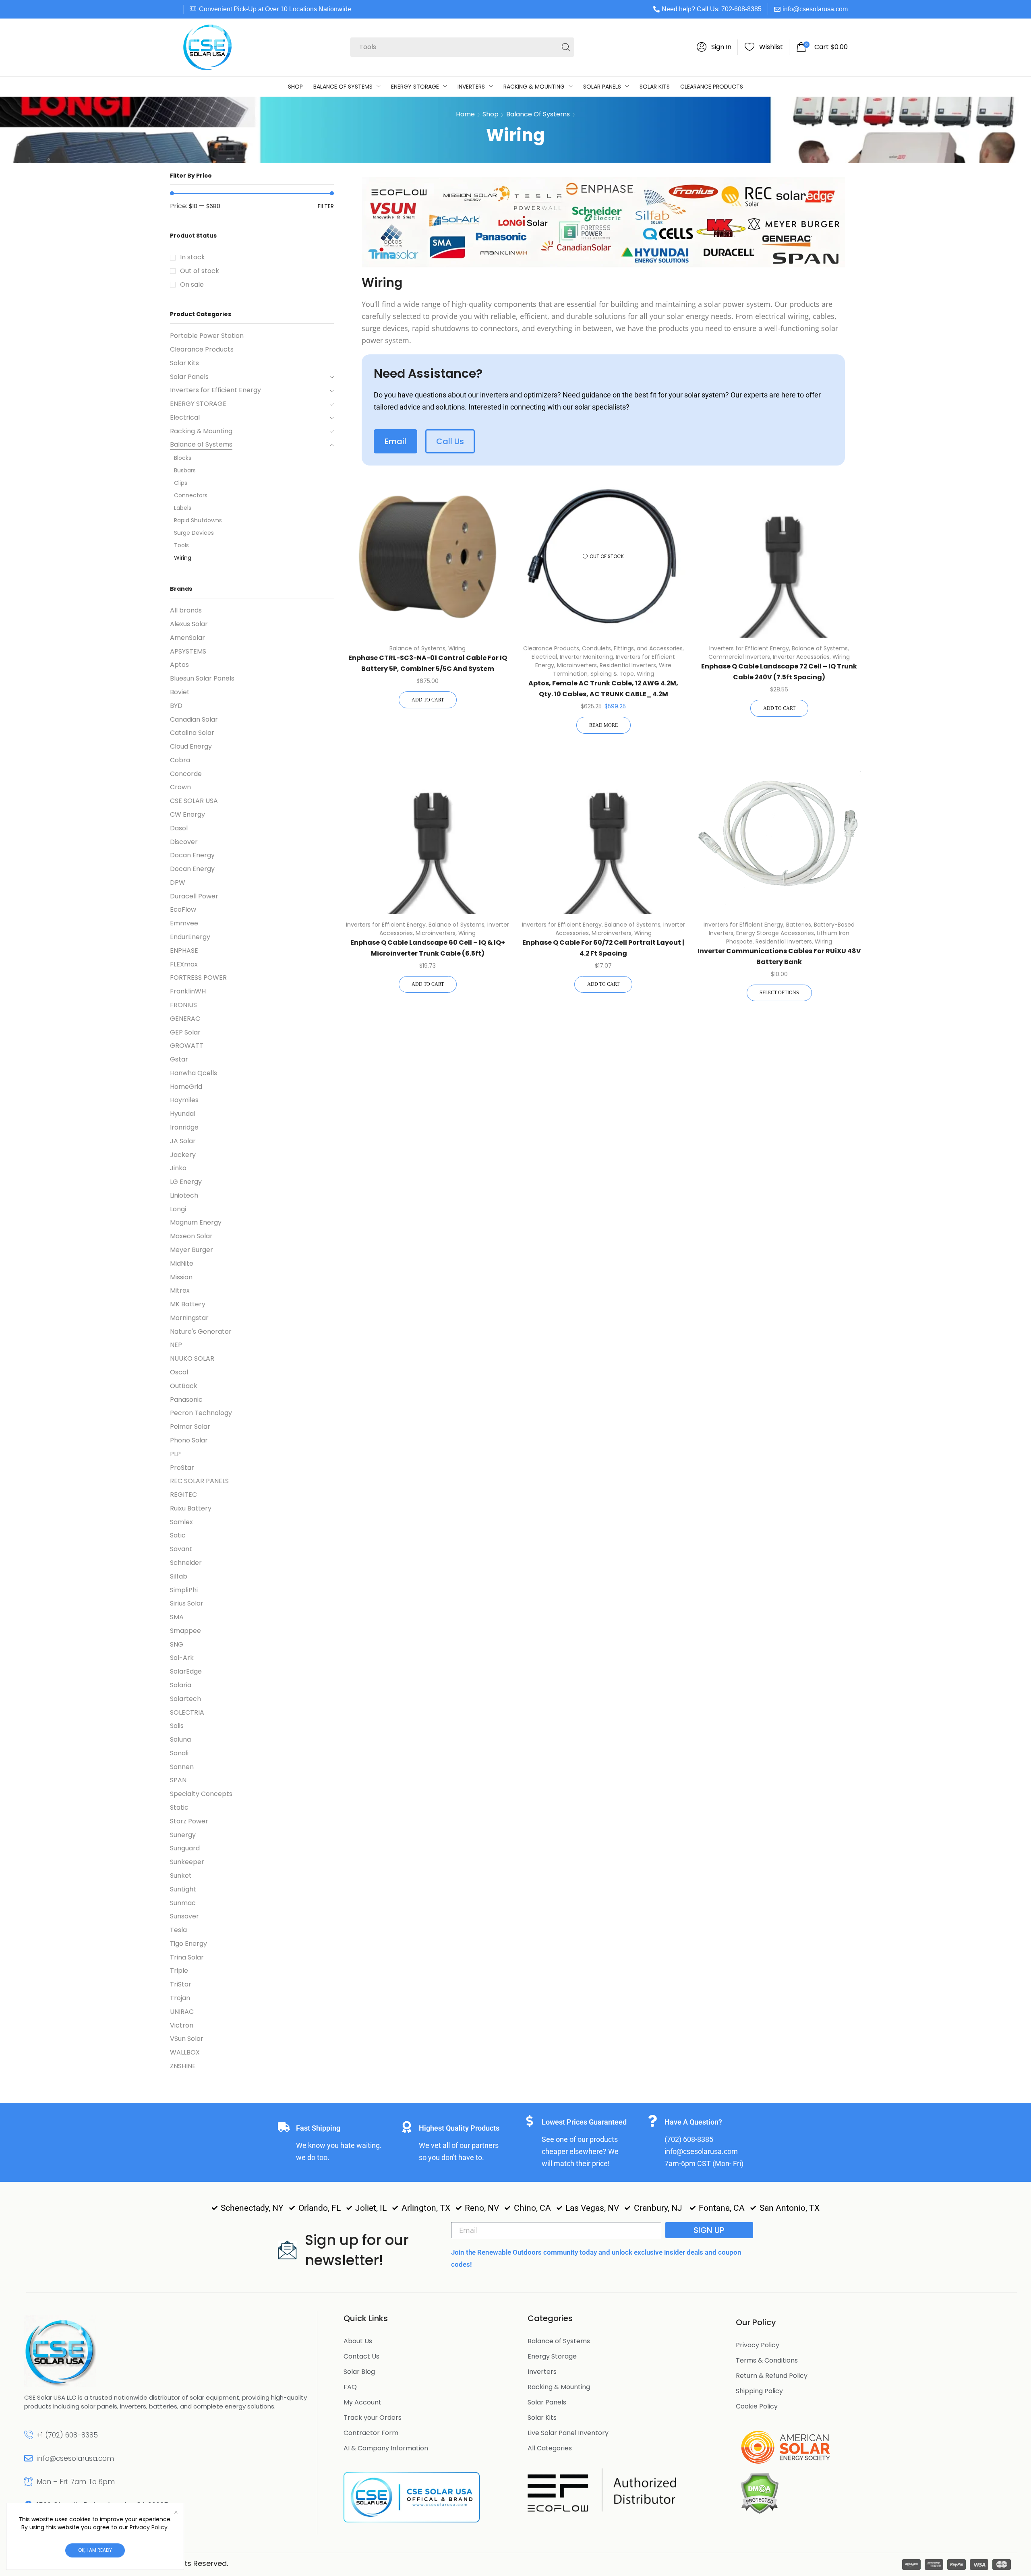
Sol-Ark (182, 1658)
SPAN (178, 1780)
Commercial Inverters (739, 657)
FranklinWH (188, 991)
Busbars (185, 470)
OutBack (184, 1386)
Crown (180, 787)
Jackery (183, 1155)
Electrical (544, 657)
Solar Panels (189, 377)
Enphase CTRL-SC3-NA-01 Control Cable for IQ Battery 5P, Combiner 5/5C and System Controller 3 (428, 668)
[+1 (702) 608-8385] (28, 2435)
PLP (175, 1454)
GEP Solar (185, 1032)
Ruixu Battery (191, 1508)
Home (465, 114)
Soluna (180, 1739)
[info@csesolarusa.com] (28, 2458)
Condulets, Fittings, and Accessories (632, 648)
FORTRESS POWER (198, 978)
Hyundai (182, 1114)
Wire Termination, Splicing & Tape (612, 669)
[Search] (566, 47)
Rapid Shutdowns (198, 520)
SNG (177, 1644)
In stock (193, 257)
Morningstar (189, 1318)
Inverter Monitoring (586, 657)
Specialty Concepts (201, 1794)
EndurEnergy (190, 937)
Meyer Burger (192, 1250)
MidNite (182, 1263)
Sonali (179, 1753)
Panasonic (186, 1400)
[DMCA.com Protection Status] (759, 2493)
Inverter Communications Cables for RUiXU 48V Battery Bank (779, 956)
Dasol (179, 828)
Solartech (185, 1699)
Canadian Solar (194, 719)
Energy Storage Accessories (775, 933)
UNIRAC (182, 2012)
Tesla (178, 1930)
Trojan (180, 1998)
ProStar (182, 1468)
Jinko (178, 1168)
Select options (779, 993)
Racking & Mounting (201, 431)
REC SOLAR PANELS (199, 1481)
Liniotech (184, 1195)
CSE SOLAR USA (194, 801)
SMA (177, 1617)
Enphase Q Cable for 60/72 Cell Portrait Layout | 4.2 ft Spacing (603, 948)
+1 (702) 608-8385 (67, 2435)
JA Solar (183, 1141)
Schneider (186, 1563)
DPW (178, 882)
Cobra (180, 760)
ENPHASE (184, 951)
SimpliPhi (184, 1590)
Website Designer (263, 2563)
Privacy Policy (149, 2527)
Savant (181, 1549)
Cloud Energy (191, 746)
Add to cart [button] (428, 700)
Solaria (181, 1685)
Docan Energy (192, 855)
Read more (603, 725)
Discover (184, 842)
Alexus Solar (189, 624)
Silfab (179, 1576)
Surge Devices (194, 533)
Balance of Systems (538, 114)
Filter (326, 206)
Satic (178, 1535)
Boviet (180, 692)
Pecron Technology (201, 1413)
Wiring (457, 648)
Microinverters (577, 665)
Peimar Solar (190, 1427)
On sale (192, 285)
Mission (181, 1277)
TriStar (181, 1984)
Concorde (186, 774)
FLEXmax (184, 964)
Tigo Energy (188, 1944)
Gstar (179, 1059)
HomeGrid (186, 1087)
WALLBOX (185, 2052)
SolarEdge (186, 1671)
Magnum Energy (196, 1222)
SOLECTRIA (187, 1712)
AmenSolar (187, 638)
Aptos (179, 665)
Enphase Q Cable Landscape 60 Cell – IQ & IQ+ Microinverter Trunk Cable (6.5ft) (428, 948)
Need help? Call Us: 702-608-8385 (712, 9)
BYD (176, 706)
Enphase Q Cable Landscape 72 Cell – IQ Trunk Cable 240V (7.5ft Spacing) (779, 672)
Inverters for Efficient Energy (749, 648)
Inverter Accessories (801, 657)
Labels (183, 508)
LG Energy (186, 1182)
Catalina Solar (192, 733)
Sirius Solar (187, 1603)
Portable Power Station (207, 336)
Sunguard (185, 1848)
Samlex (181, 1522)
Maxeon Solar (191, 1236)
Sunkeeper (187, 1862)
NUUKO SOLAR (192, 1358)
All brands (186, 610)
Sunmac (183, 1903)
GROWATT (187, 1046)
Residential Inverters (628, 665)
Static (179, 1807)
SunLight (183, 1889)
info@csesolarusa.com (815, 9)
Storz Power (189, 1821)
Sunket (181, 1876)
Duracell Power (194, 896)
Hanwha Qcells (194, 1073)
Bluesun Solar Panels (202, 678)
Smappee (185, 1631)
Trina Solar (187, 1957)
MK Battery (188, 1304)
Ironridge (184, 1127)
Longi (178, 1209)
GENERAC (185, 1019)
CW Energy (187, 814)
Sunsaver (184, 1916)
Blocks (183, 458)
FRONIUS (183, 1005)
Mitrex (180, 1290)
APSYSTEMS (188, 651)
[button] (714, 47)
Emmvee (184, 923)
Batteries (799, 925)
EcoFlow (183, 909)
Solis (177, 1726)
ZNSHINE (183, 2066)
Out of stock (200, 271)
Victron (182, 2025)
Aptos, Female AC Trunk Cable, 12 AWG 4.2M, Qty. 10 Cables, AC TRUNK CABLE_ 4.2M (603, 689)
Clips (181, 483)
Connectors (191, 495)
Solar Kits (184, 363)
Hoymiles (184, 1100)
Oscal (179, 1372)
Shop (491, 114)
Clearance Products (551, 648)
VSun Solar (187, 2039)
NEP (176, 1345)
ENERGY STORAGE (198, 404)
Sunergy (183, 1835)
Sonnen (182, 1767)
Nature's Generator (201, 1331)
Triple (179, 1971)
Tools (181, 545)
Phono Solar (189, 1440)
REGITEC (183, 1495)
